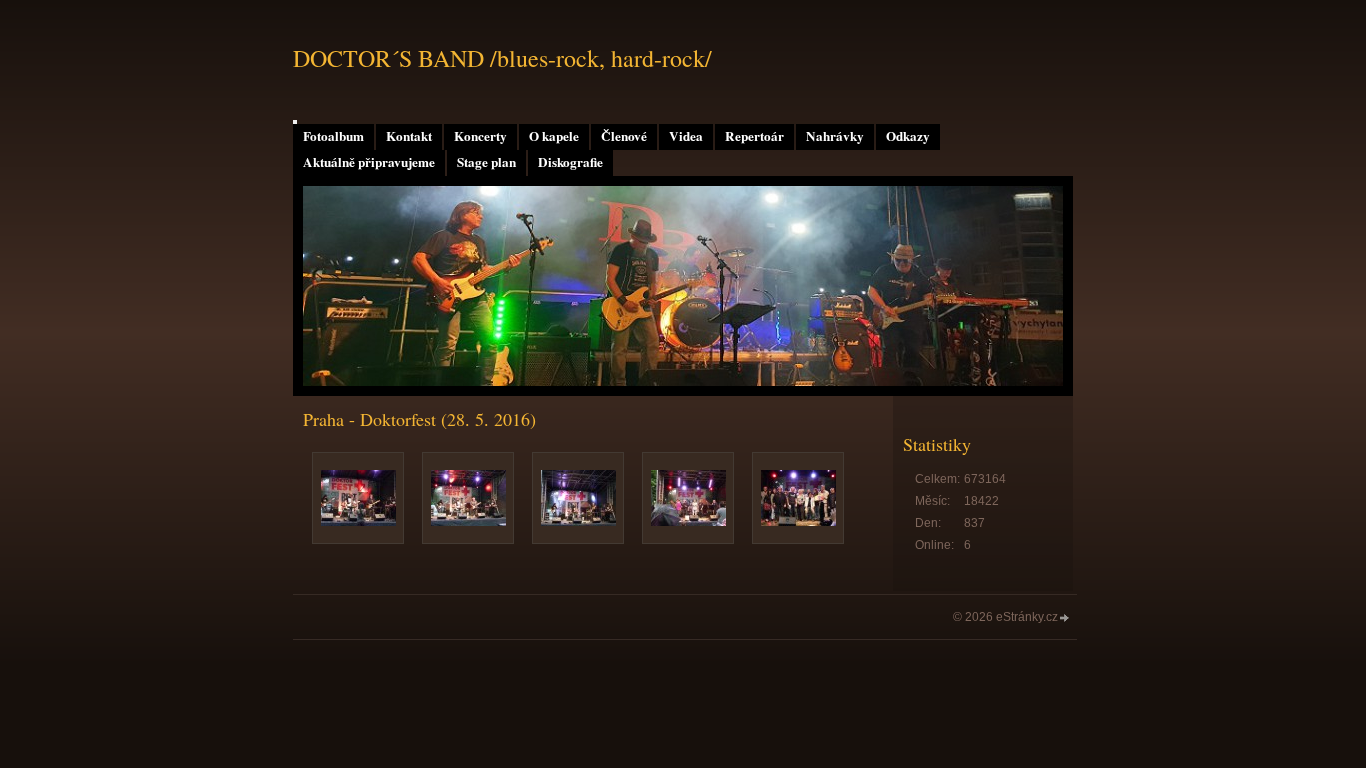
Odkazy (908, 136)
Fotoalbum (333, 136)
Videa (686, 136)
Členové (624, 136)
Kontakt (409, 136)
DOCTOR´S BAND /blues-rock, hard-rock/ (502, 58)
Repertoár (754, 136)
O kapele (554, 136)
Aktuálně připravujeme (369, 162)
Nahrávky (835, 136)
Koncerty (480, 136)
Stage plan (486, 162)
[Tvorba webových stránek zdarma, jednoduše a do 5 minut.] (1065, 618)
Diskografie (570, 162)
